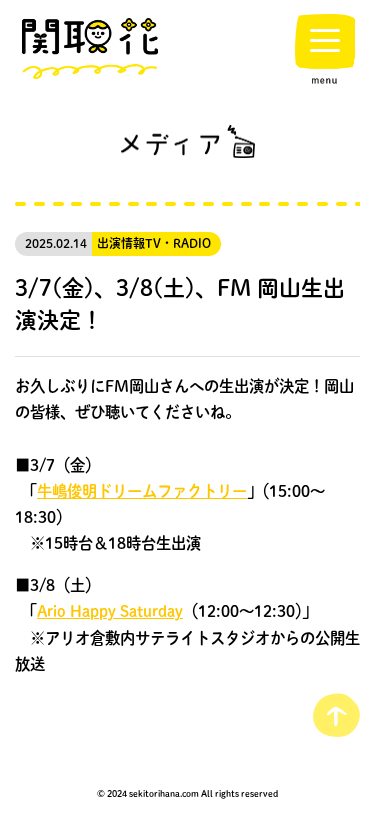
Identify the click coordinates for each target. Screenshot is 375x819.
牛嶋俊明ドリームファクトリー (142, 491)
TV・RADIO (178, 243)
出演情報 (121, 243)
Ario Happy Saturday (110, 611)
